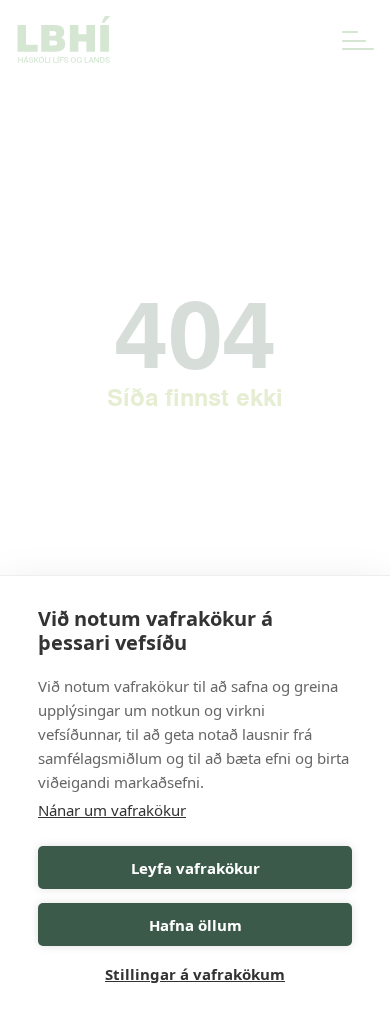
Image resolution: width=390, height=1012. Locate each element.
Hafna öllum (195, 925)
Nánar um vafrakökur (112, 810)
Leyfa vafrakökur (195, 868)
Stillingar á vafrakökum (195, 974)
